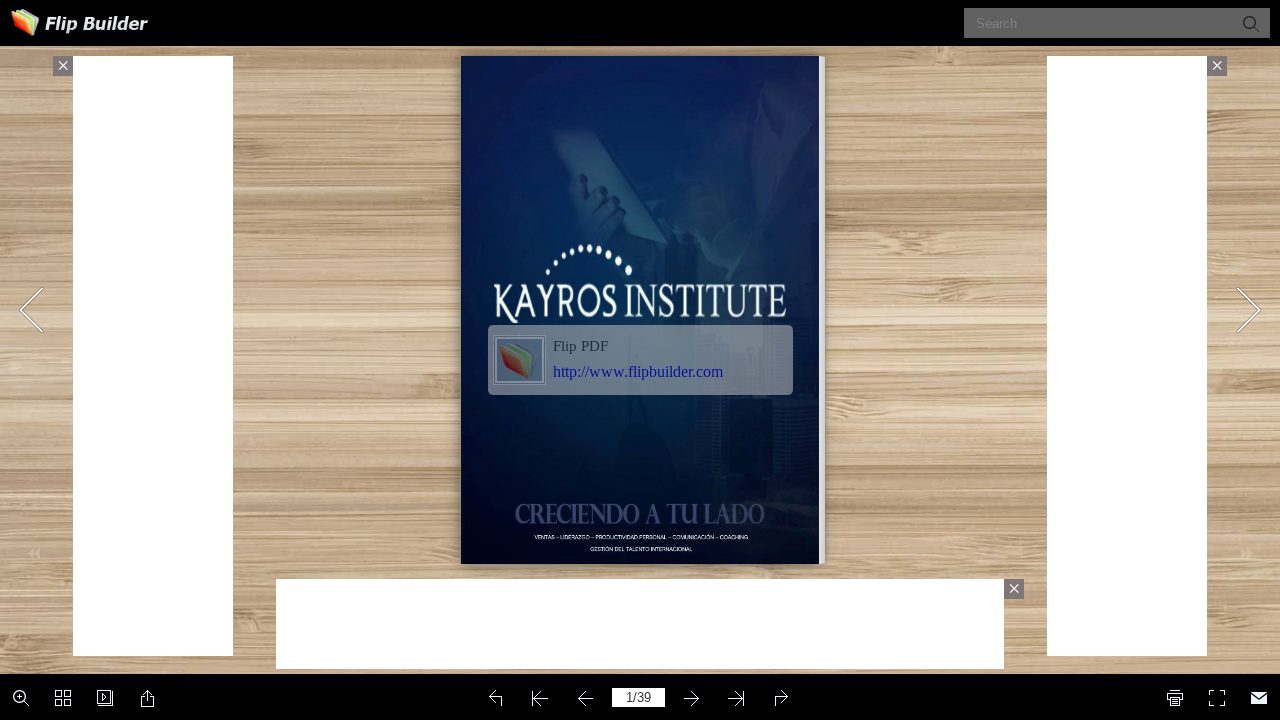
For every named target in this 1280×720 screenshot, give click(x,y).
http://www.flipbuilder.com (638, 371)
